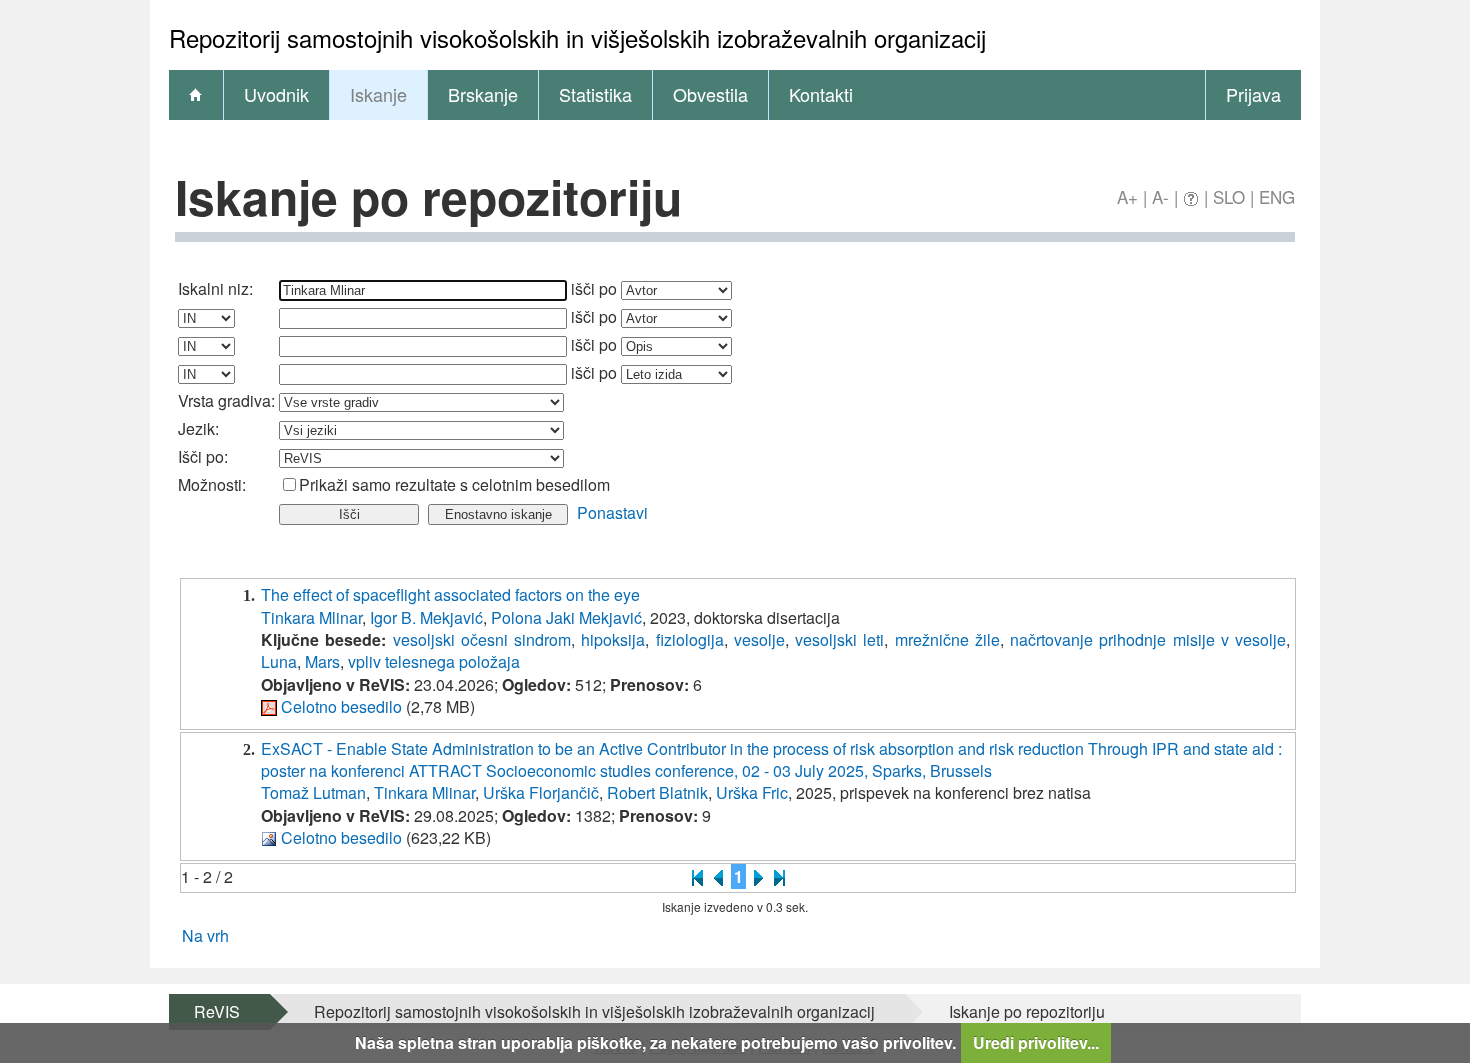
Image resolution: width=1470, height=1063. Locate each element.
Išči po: (203, 456)
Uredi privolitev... (1036, 1042)
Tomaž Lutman (313, 792)
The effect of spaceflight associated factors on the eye (450, 594)
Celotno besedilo (341, 706)
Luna (279, 661)
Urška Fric (752, 792)
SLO (1229, 196)
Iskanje (378, 94)
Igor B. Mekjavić (426, 617)
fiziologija (690, 639)
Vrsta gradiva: (226, 400)
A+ (1127, 196)
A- (1160, 196)
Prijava (1253, 94)
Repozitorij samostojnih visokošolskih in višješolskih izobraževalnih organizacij (594, 1011)
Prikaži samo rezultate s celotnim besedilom (454, 484)
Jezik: (198, 428)
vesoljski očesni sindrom (482, 639)
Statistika (595, 94)
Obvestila (710, 94)
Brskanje (483, 94)
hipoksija (613, 639)
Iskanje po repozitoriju (1027, 1011)
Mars (322, 661)
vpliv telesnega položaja (434, 661)
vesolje (759, 639)
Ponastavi (612, 512)
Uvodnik (276, 94)
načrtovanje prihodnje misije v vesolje (1148, 639)
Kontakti (821, 94)
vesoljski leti (839, 639)
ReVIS (217, 1011)
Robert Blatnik (657, 792)
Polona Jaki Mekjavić (566, 617)
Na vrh (205, 935)
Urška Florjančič (541, 792)
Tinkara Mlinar (311, 617)
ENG (1277, 196)
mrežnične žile (947, 639)
